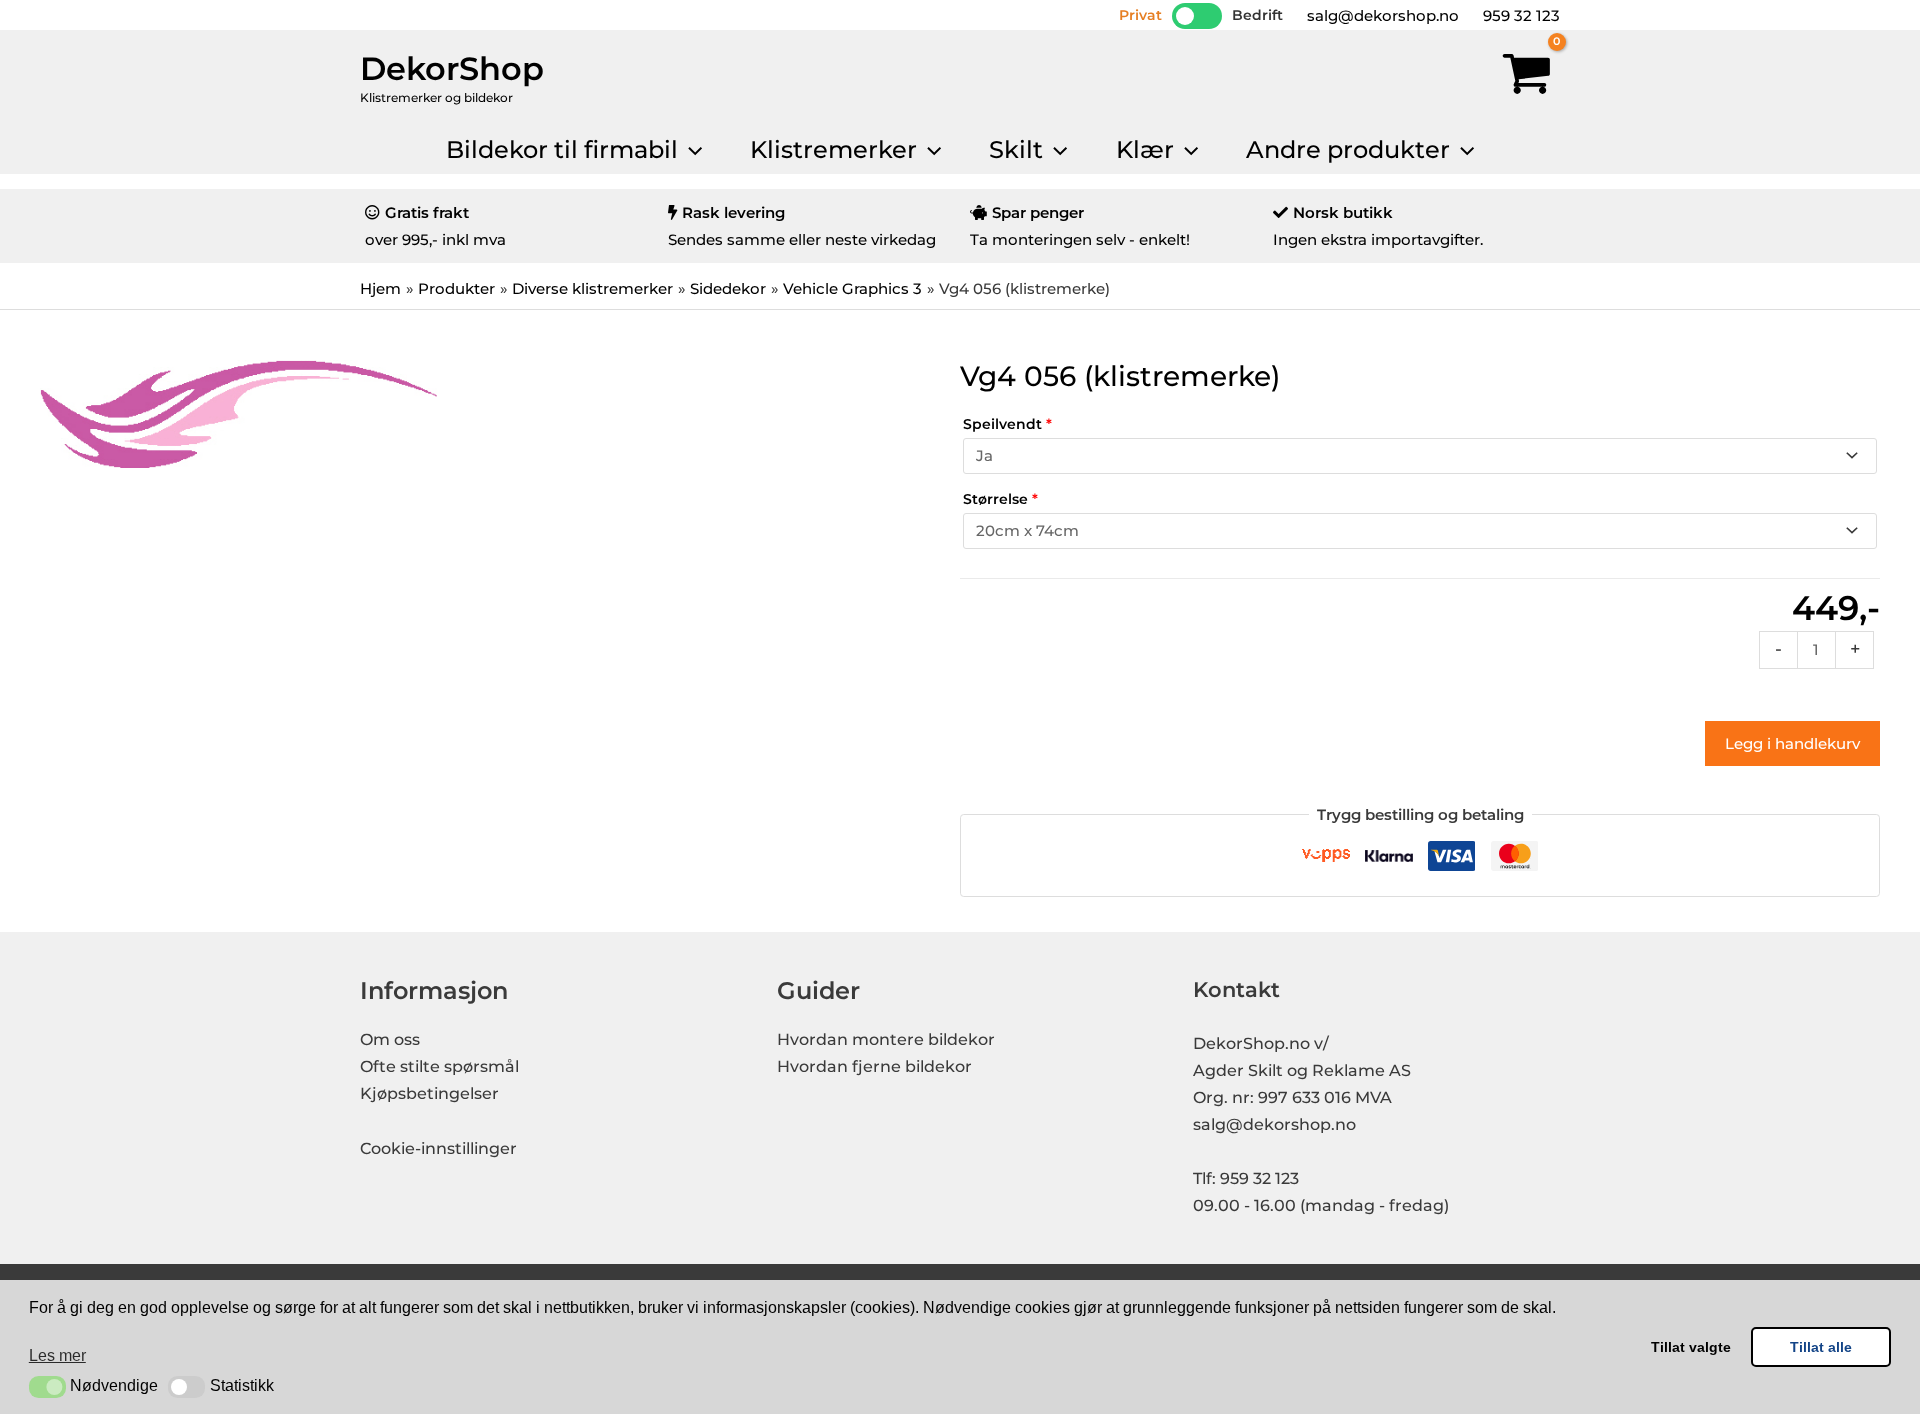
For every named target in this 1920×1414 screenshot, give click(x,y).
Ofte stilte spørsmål (439, 1066)
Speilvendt (1007, 424)
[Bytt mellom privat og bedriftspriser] (1197, 16)
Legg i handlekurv (1792, 743)
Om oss (390, 1039)
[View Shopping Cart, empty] (1527, 78)
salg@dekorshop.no (1381, 15)
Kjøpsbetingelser (429, 1093)
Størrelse (1000, 499)
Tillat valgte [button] (1691, 1347)
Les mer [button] (57, 1355)
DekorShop (452, 68)
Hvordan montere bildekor (886, 1039)
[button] (47, 1387)
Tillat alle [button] (1821, 1347)
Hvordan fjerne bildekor (874, 1066)
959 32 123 (1519, 15)
